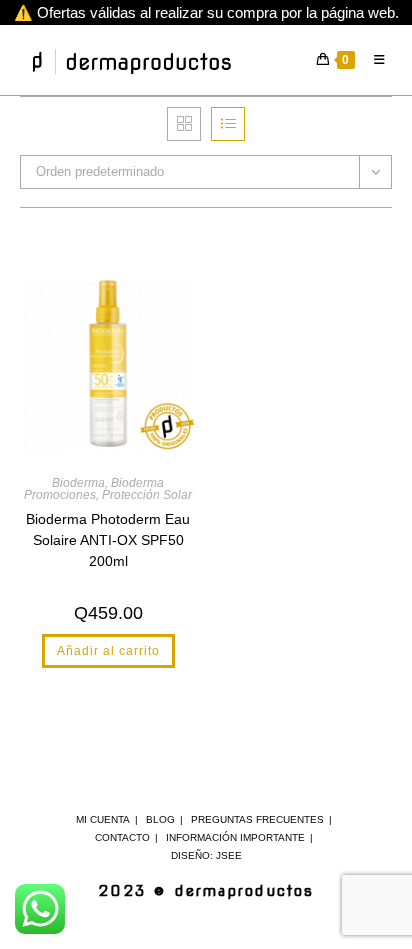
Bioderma (78, 483)
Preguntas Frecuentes (257, 819)
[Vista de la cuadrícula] (184, 124)
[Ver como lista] (228, 124)
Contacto (122, 837)
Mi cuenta (103, 819)
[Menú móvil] (375, 60)
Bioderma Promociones (94, 489)
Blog (160, 819)
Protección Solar (147, 495)
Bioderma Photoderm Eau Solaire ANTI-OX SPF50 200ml (108, 540)
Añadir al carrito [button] (108, 651)
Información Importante (235, 837)
